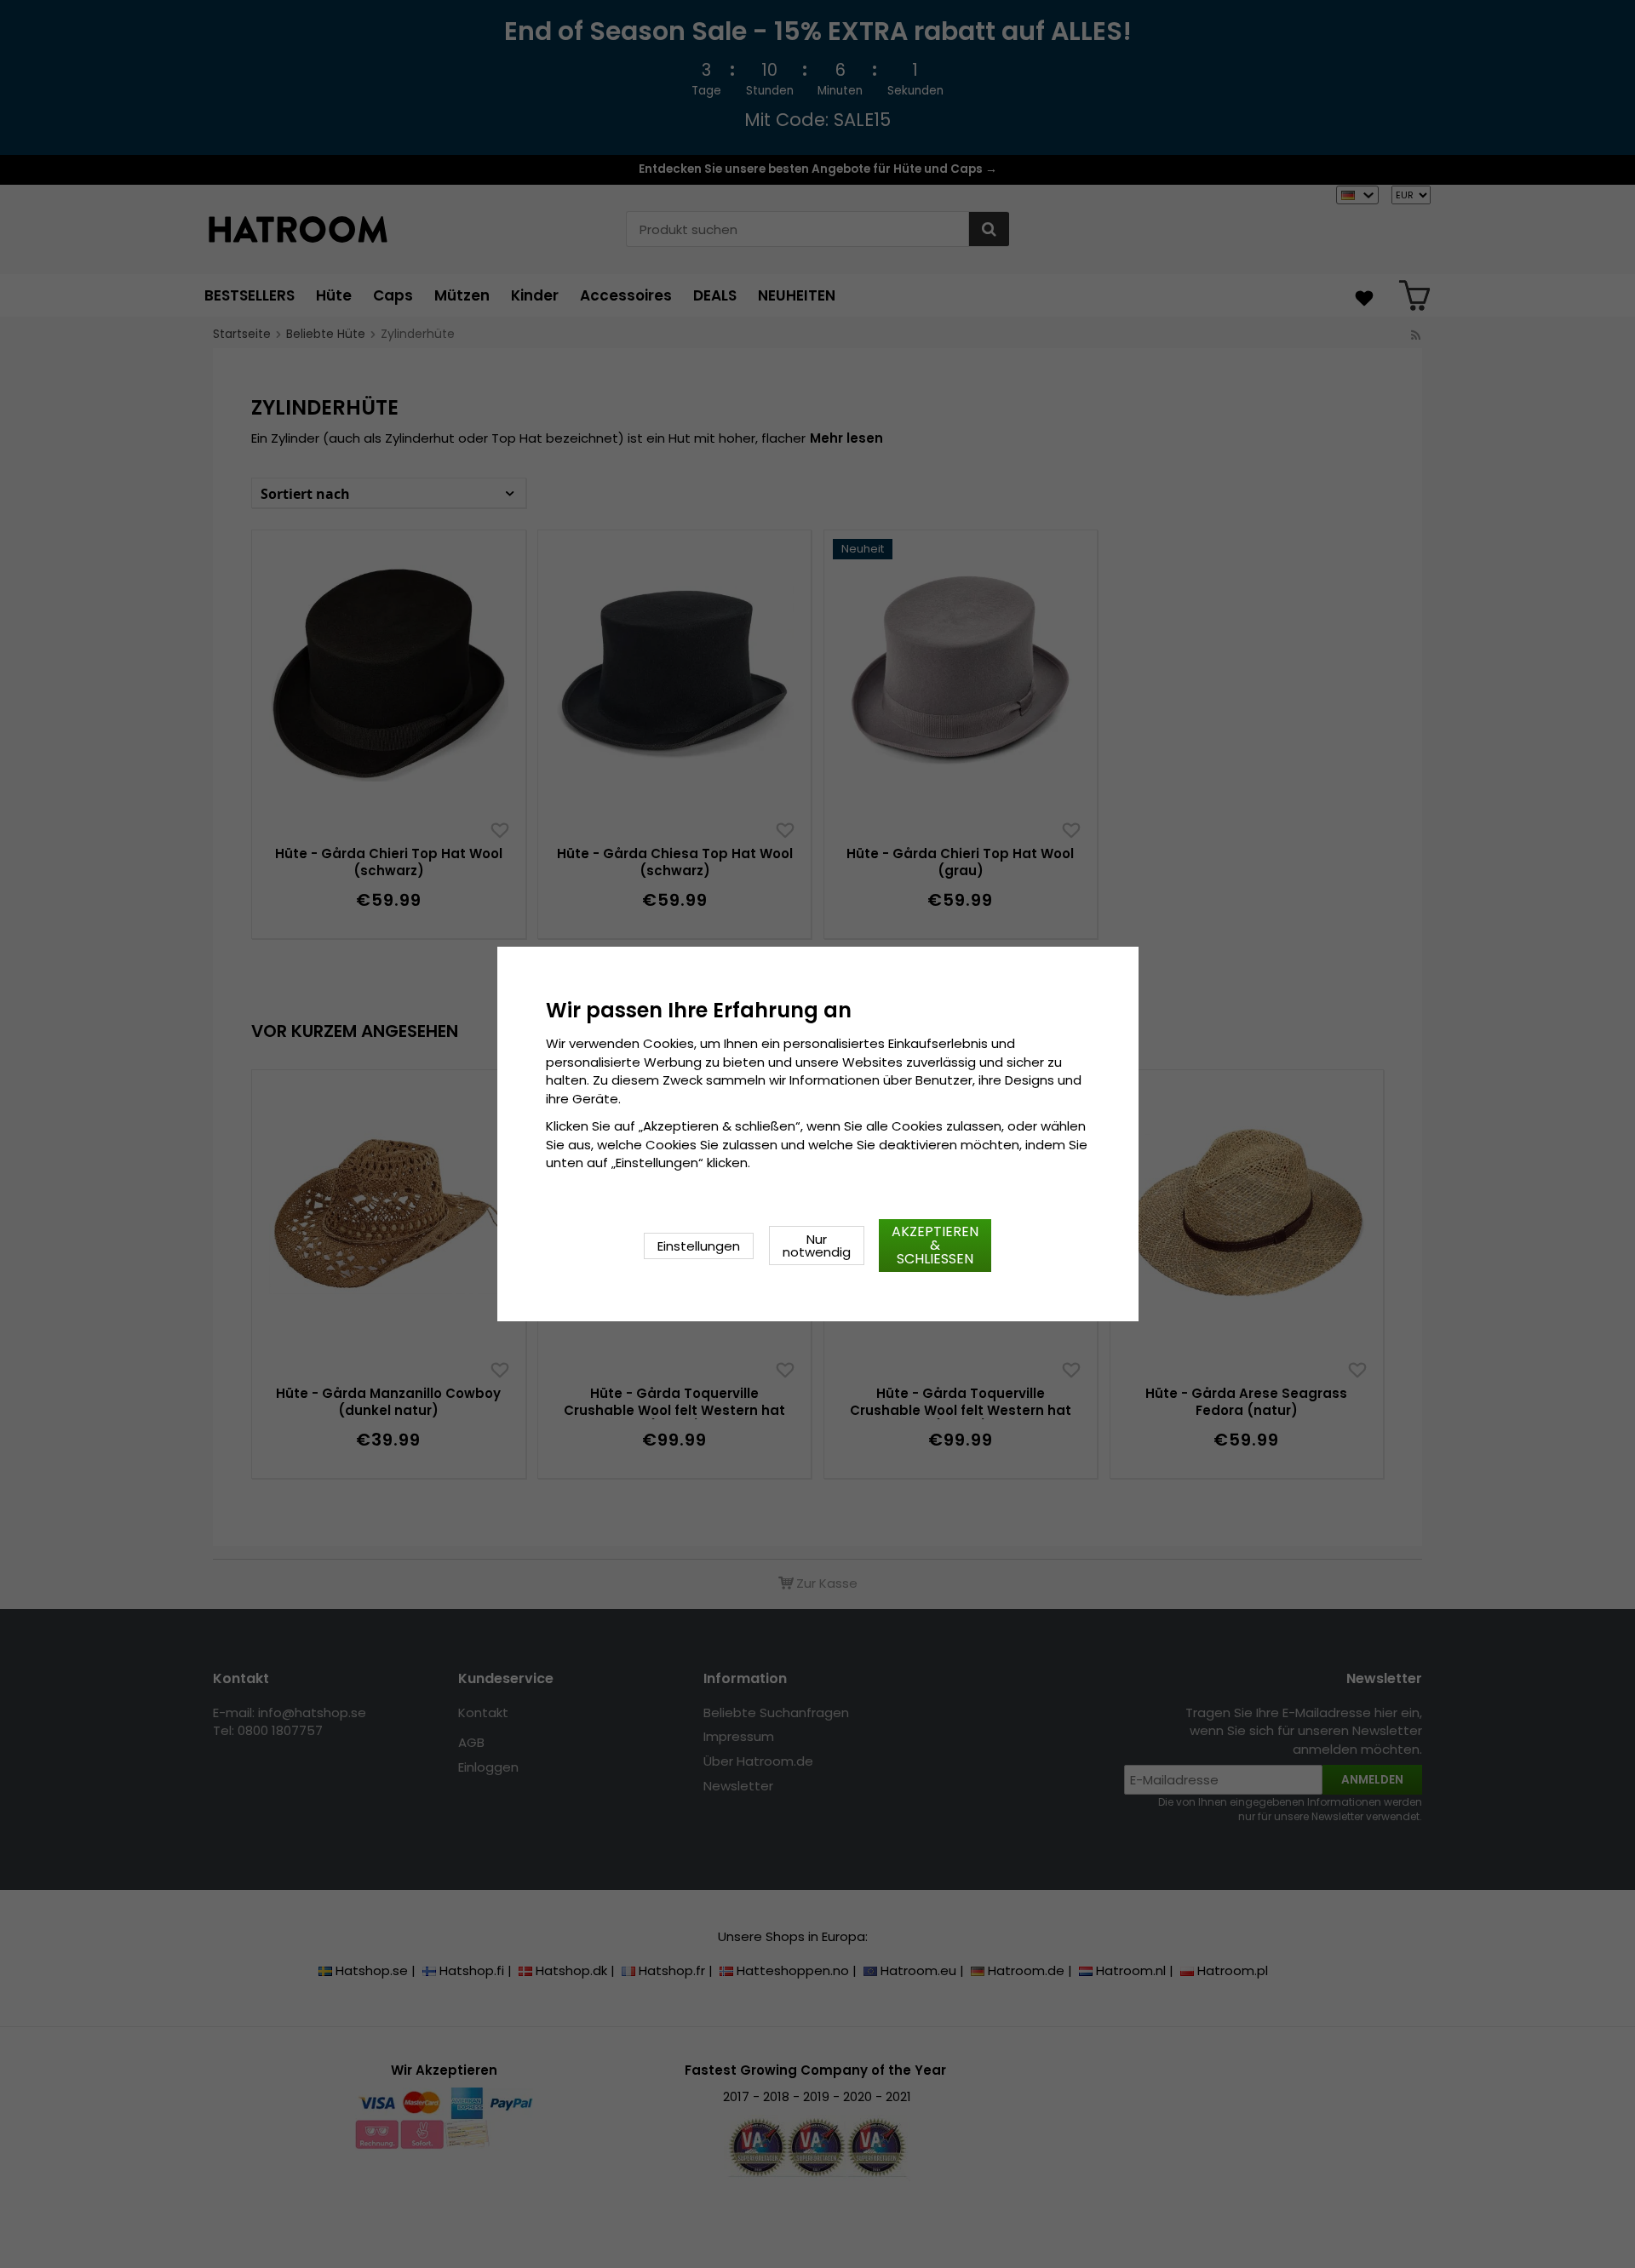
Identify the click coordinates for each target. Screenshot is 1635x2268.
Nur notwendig (817, 1246)
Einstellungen (699, 1246)
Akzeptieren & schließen (935, 1245)
